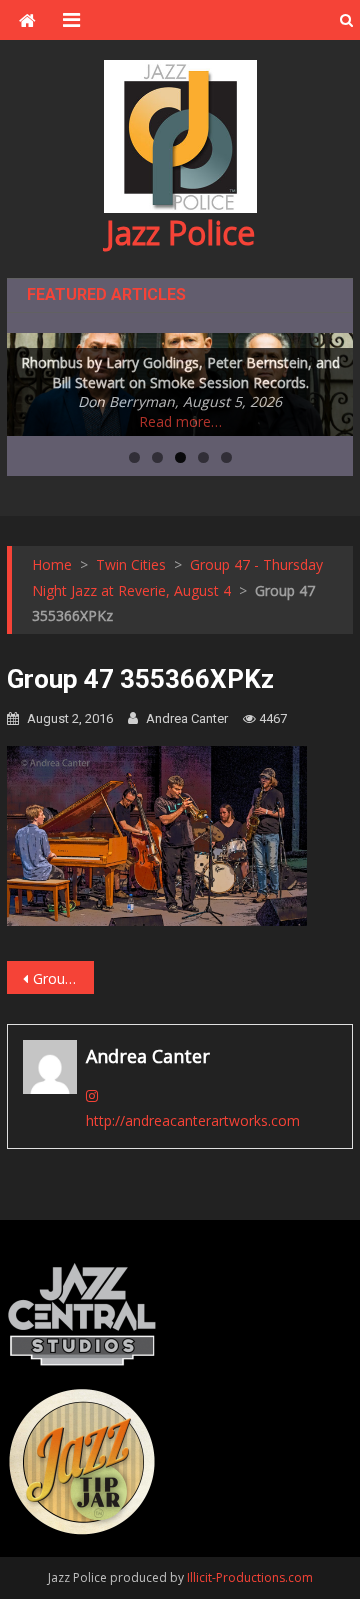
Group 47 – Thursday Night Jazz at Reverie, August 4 (63, 978)
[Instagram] (92, 1095)
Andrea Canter (187, 718)
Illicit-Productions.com (250, 1577)
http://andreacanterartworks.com (193, 1120)
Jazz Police (180, 232)
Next (328, 380)
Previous (32, 380)
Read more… (180, 421)
